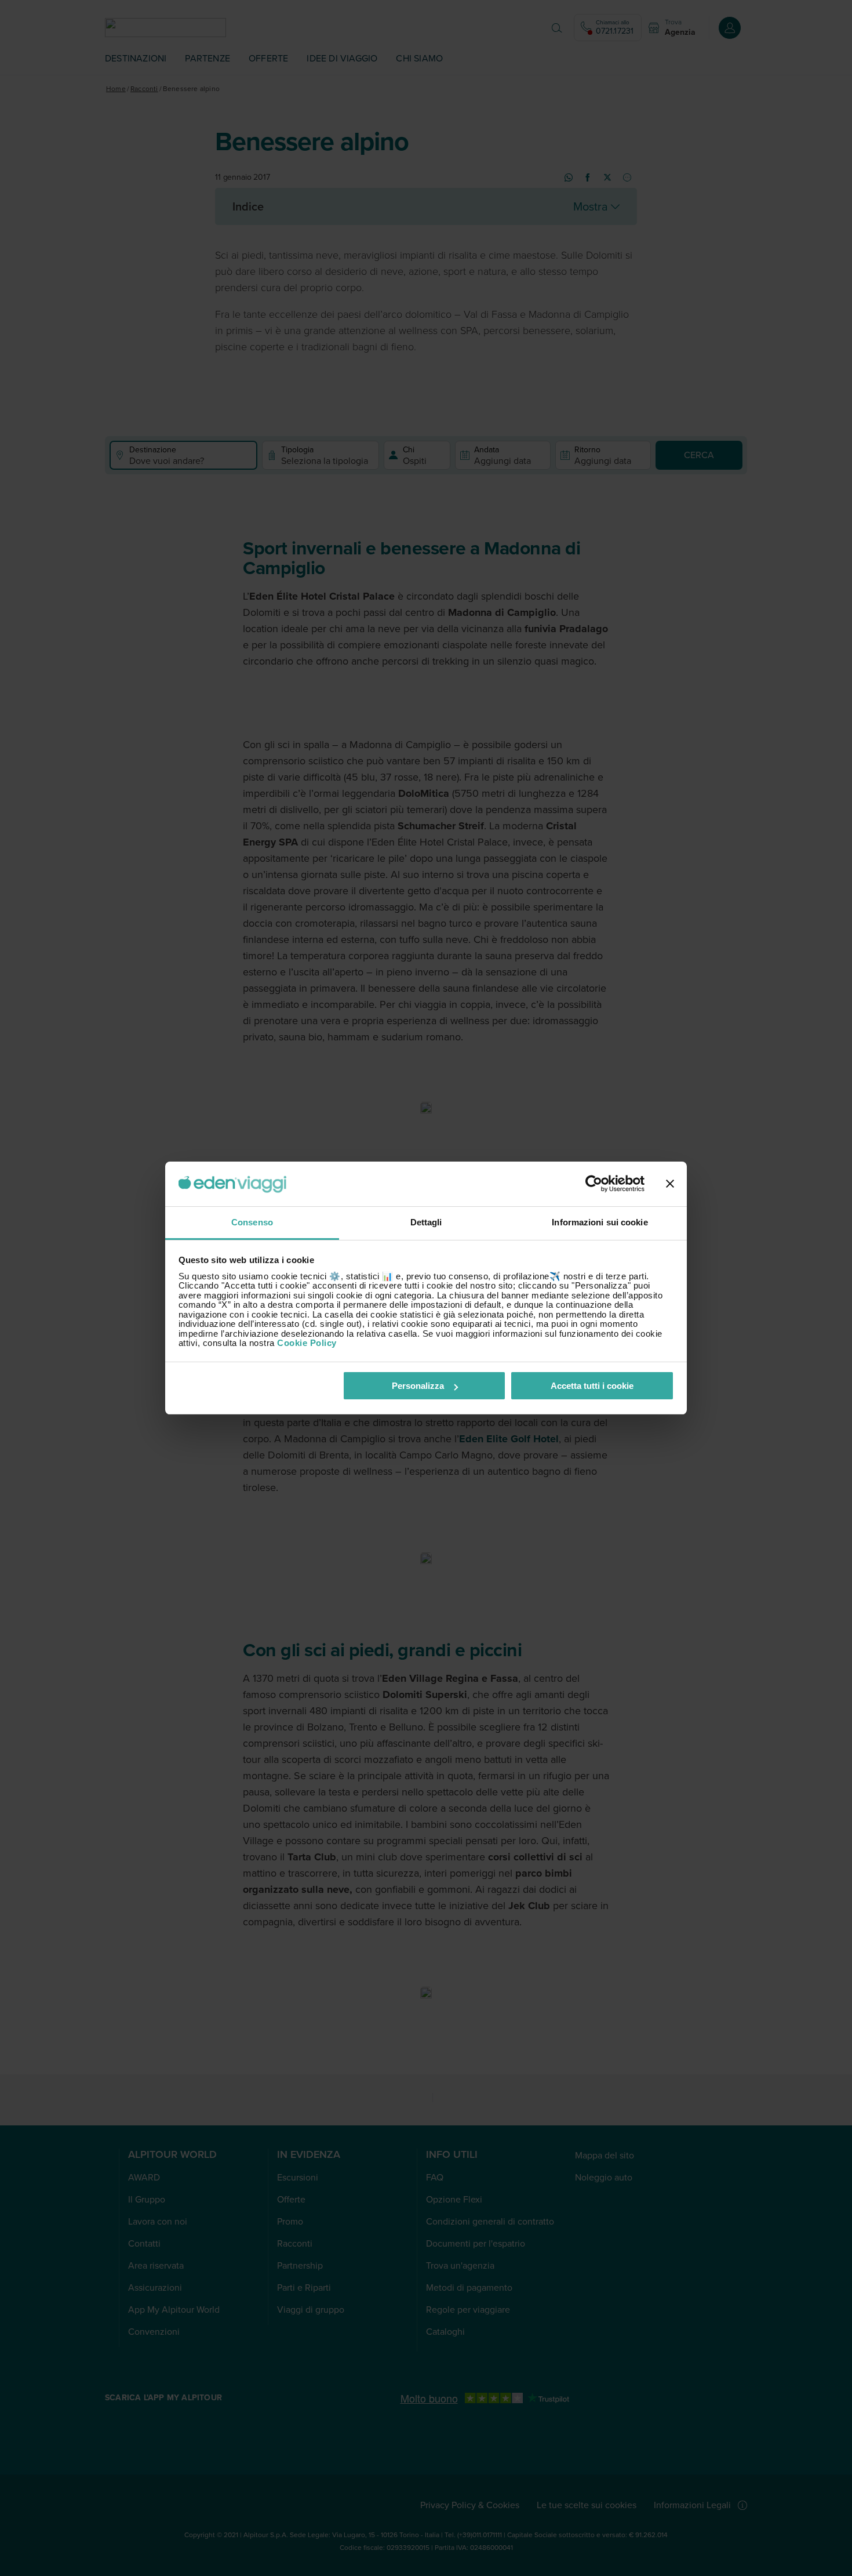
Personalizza (418, 1386)
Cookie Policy (307, 1343)
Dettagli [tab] (426, 1222)
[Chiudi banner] (670, 1184)
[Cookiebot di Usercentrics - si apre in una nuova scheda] (594, 1184)
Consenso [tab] (252, 1222)
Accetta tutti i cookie (592, 1386)
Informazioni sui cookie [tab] (600, 1222)
